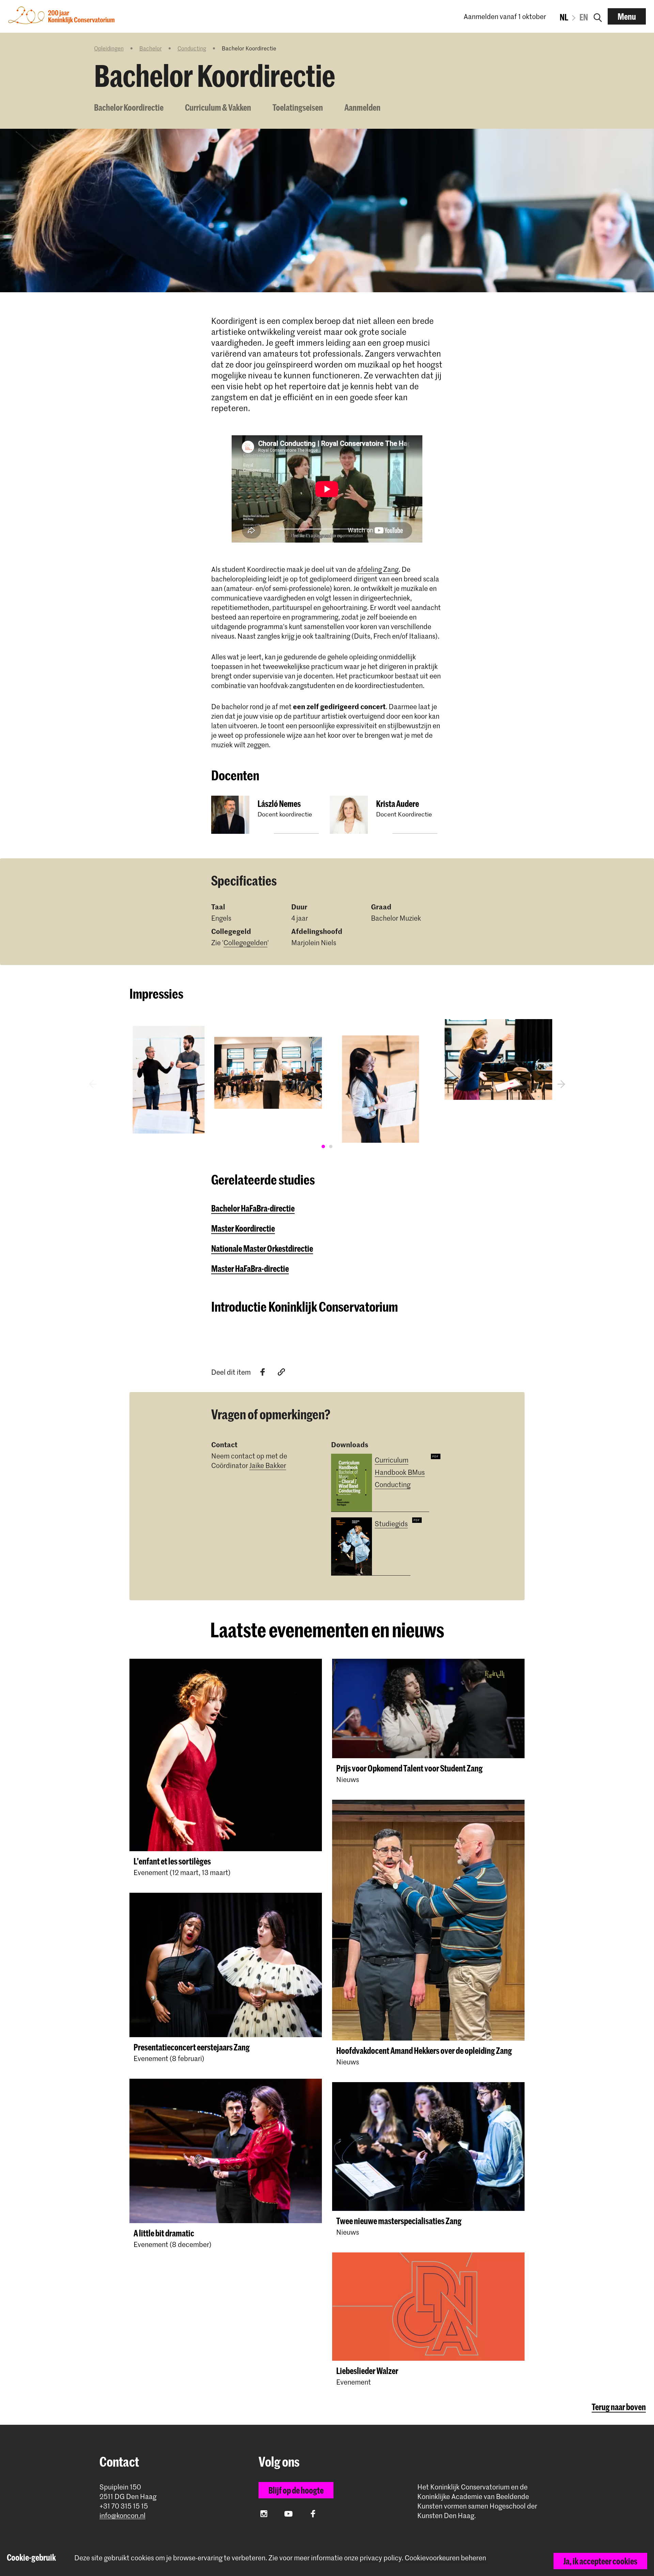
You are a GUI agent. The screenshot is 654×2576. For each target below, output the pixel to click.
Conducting (192, 48)
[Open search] (598, 16)
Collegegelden (245, 942)
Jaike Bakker (268, 1465)
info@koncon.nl (122, 2516)
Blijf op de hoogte (296, 2490)
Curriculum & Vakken (218, 107)
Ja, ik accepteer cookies (600, 2561)
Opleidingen (109, 48)
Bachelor (151, 48)
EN (584, 17)
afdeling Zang (378, 569)
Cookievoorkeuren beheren (445, 2558)
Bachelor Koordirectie (129, 107)
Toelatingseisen (298, 107)
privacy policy (381, 2558)
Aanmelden (362, 107)
